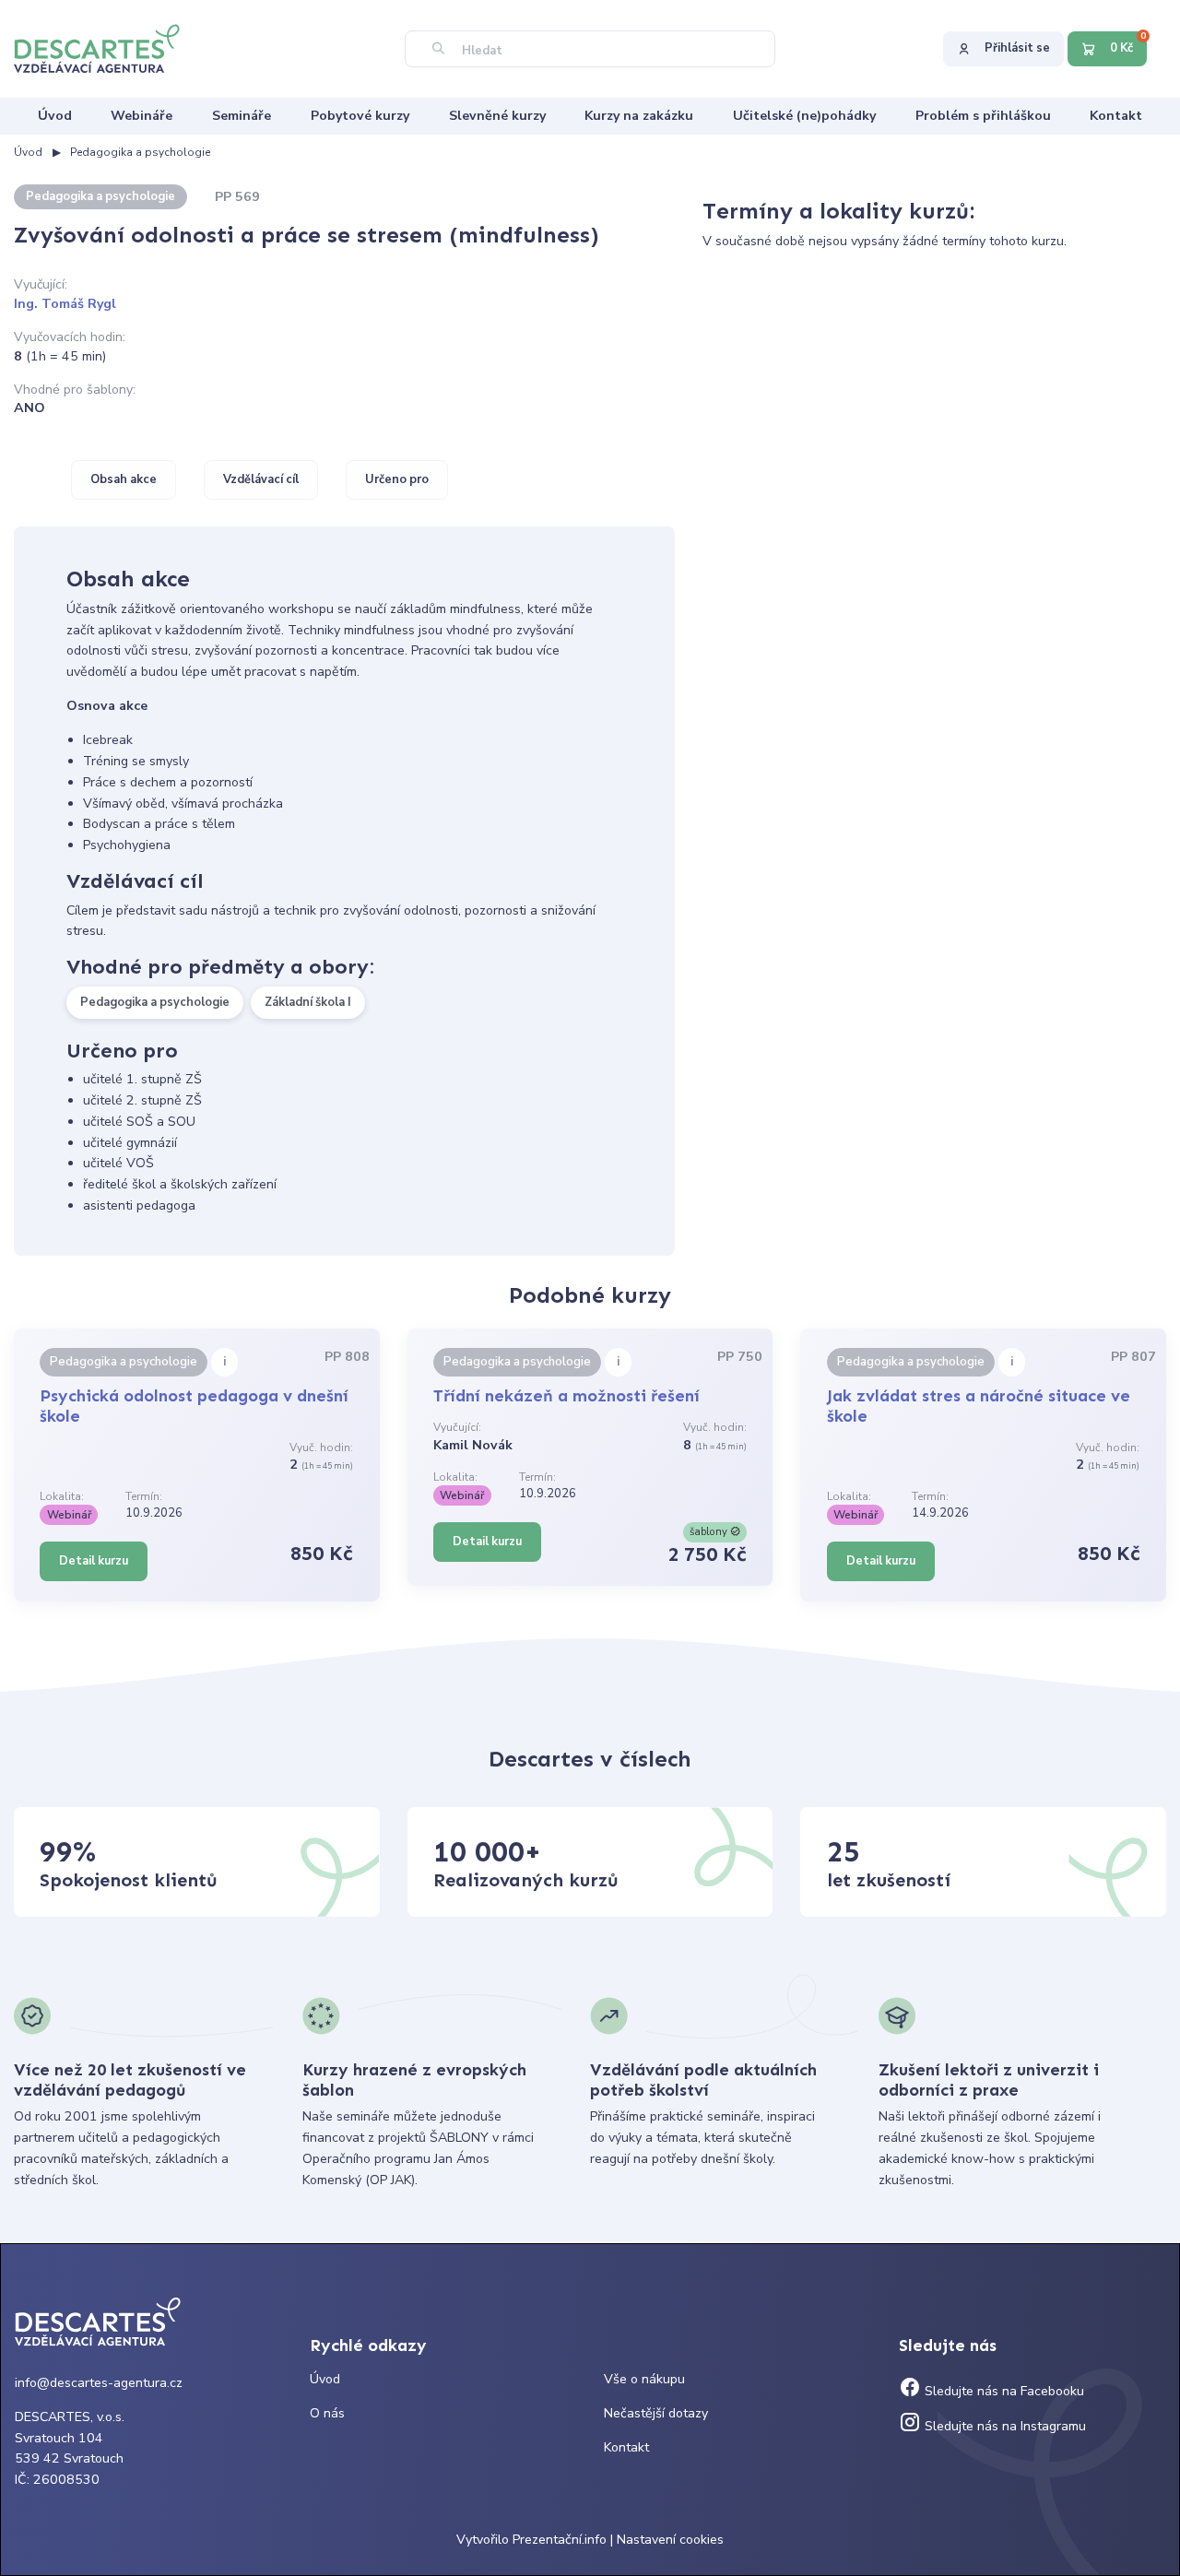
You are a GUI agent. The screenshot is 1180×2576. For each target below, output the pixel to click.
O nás (327, 2413)
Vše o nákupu (644, 2379)
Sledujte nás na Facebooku (1003, 2391)
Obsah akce (124, 479)
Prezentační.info (560, 2540)
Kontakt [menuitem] (1116, 116)
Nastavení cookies (670, 2540)
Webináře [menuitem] (142, 116)
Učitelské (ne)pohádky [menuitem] (804, 116)
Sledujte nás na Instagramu (1003, 2426)
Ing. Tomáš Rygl (65, 304)
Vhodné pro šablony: (75, 390)
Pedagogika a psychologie (140, 152)
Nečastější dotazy (656, 2413)
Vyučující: (41, 284)
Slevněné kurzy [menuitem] (497, 116)
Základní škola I (308, 1002)
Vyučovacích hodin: (70, 337)
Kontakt (626, 2447)
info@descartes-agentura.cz (99, 2383)
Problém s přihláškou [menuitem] (983, 116)
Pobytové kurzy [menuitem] (360, 116)
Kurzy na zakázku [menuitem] (639, 116)
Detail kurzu (94, 1561)
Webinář (69, 1515)
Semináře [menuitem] (242, 116)
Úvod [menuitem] (55, 116)
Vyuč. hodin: (321, 1448)
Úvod (28, 152)
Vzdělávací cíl (261, 479)
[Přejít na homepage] (106, 47)
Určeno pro (397, 479)
